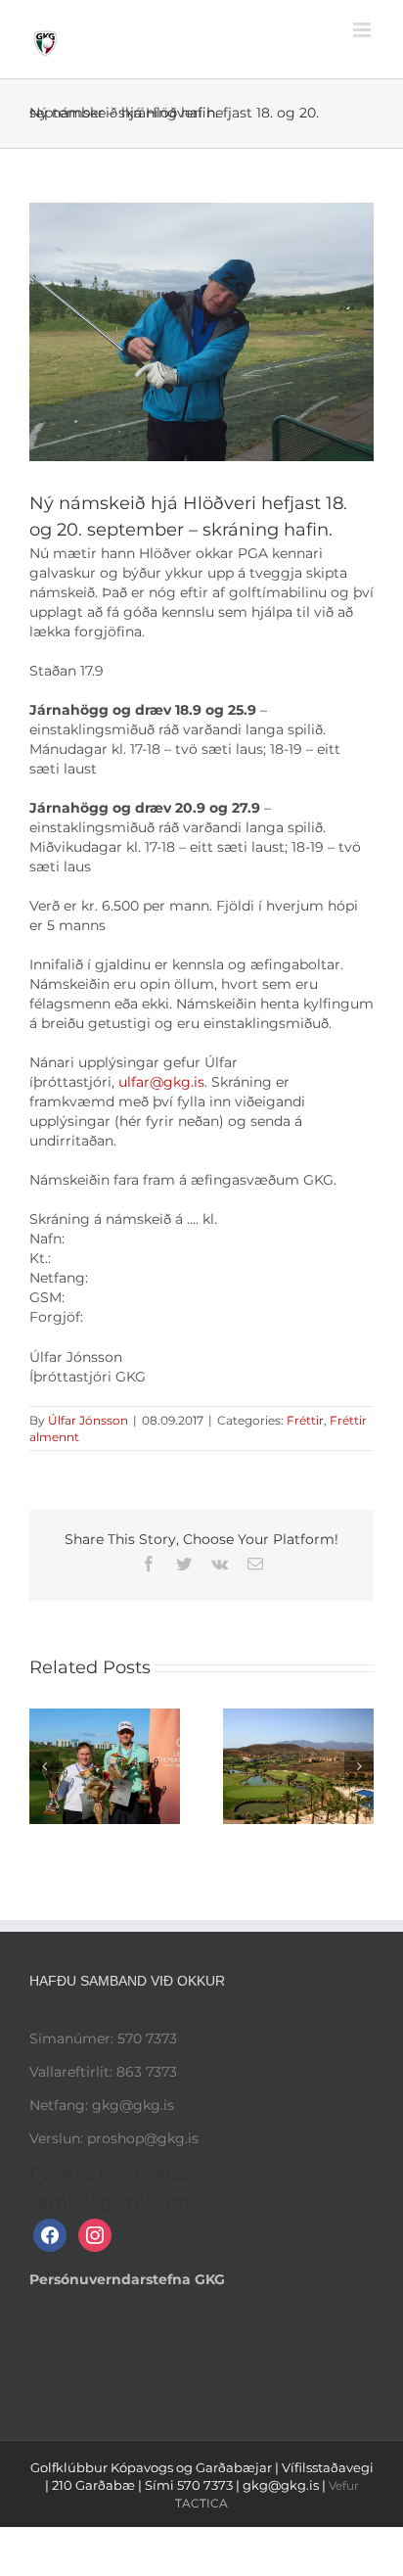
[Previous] (44, 1766)
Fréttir (305, 1420)
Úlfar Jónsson (88, 1420)
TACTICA (201, 2503)
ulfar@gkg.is (161, 1082)
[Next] (359, 1766)
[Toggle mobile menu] (363, 30)
